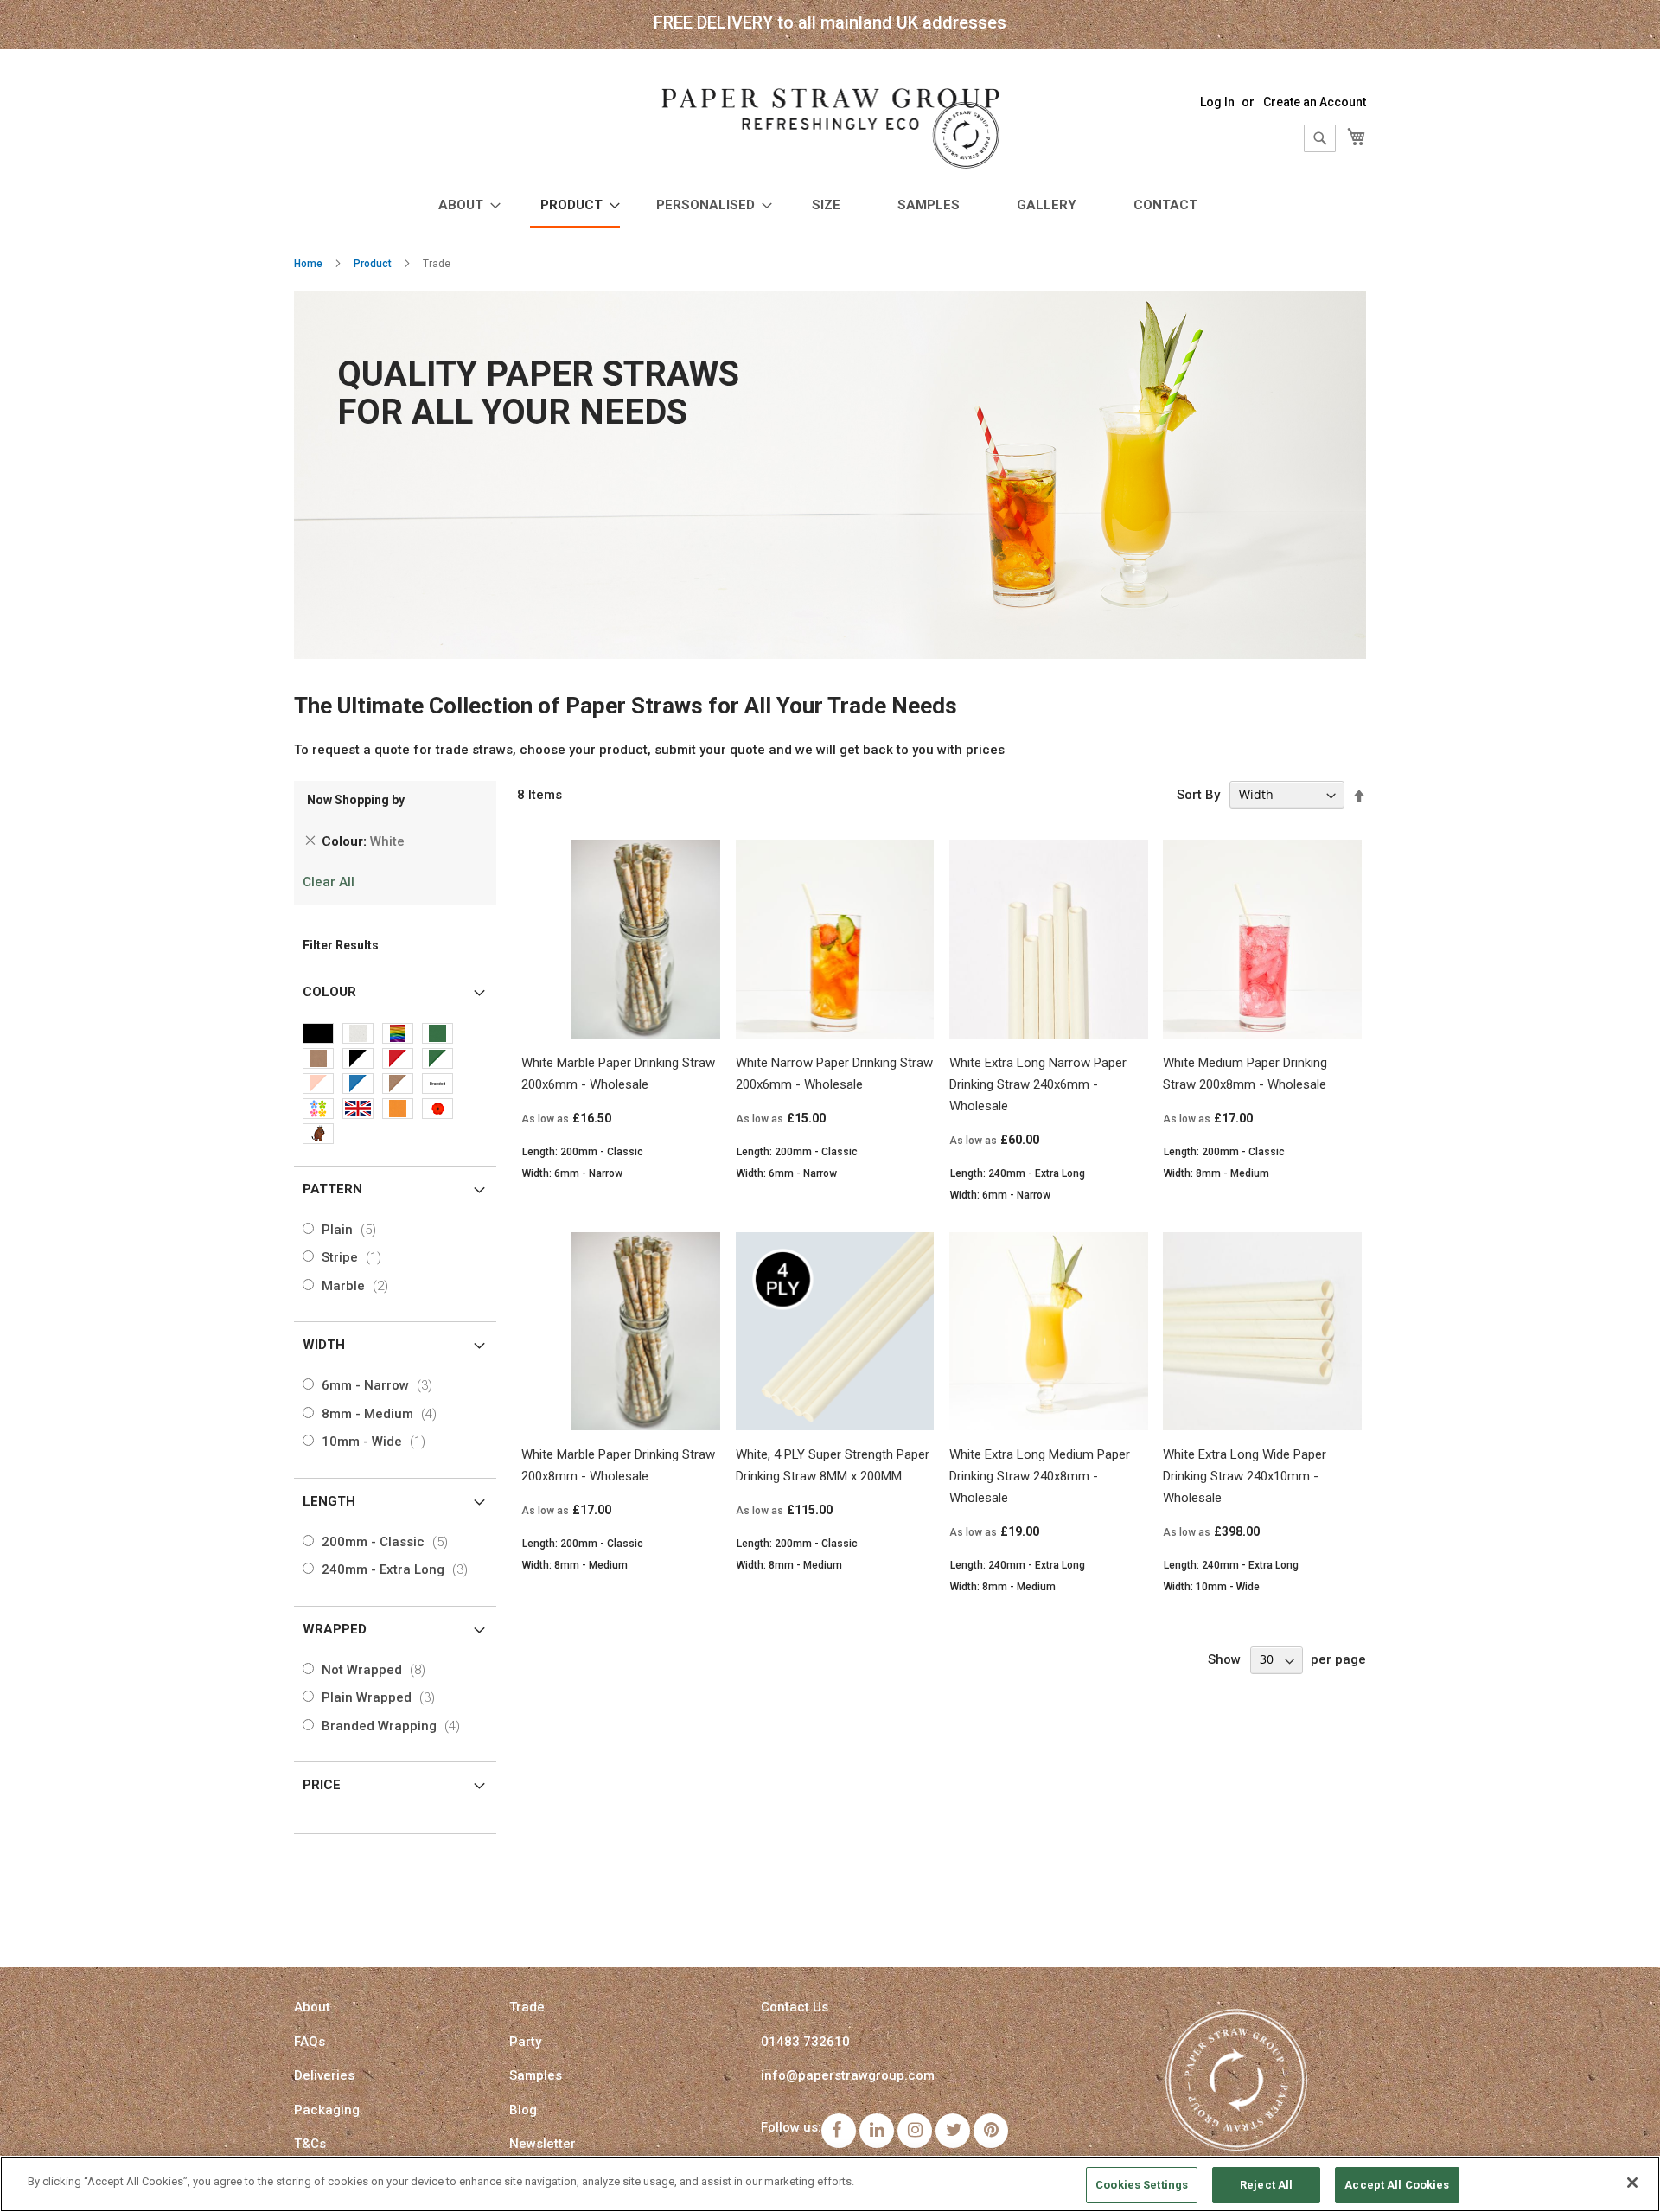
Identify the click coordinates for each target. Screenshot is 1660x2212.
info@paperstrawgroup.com (848, 2075)
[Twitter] (953, 2131)
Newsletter (543, 2144)
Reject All (1266, 2185)
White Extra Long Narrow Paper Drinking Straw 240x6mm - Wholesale (1038, 1084)
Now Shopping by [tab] (356, 800)
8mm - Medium (383, 1414)
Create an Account (1315, 102)
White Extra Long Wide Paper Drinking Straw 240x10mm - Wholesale (1245, 1476)
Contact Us (795, 2007)
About (312, 2007)
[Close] (1632, 2183)
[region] (830, 2184)
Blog (523, 2110)
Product (373, 264)
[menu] (830, 207)
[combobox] (1320, 138)
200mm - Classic (388, 1542)
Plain (352, 1230)
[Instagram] (915, 2131)
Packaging (327, 2110)
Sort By (1198, 795)
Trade (527, 2007)
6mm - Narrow (380, 1385)
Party (525, 2042)
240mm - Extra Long (398, 1569)
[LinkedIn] (877, 2131)
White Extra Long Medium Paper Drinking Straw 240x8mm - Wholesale (1040, 1476)
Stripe (355, 1257)
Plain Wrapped (382, 1697)
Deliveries (324, 2075)
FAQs (310, 2042)
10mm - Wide (377, 1442)
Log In (1217, 102)
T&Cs (310, 2144)
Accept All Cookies (1397, 2185)
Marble (358, 1286)
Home (308, 264)
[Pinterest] (991, 2131)
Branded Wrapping (394, 1726)
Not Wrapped (377, 1670)
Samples (536, 2075)
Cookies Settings (1142, 2185)
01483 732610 (805, 2042)
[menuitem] (464, 205)
